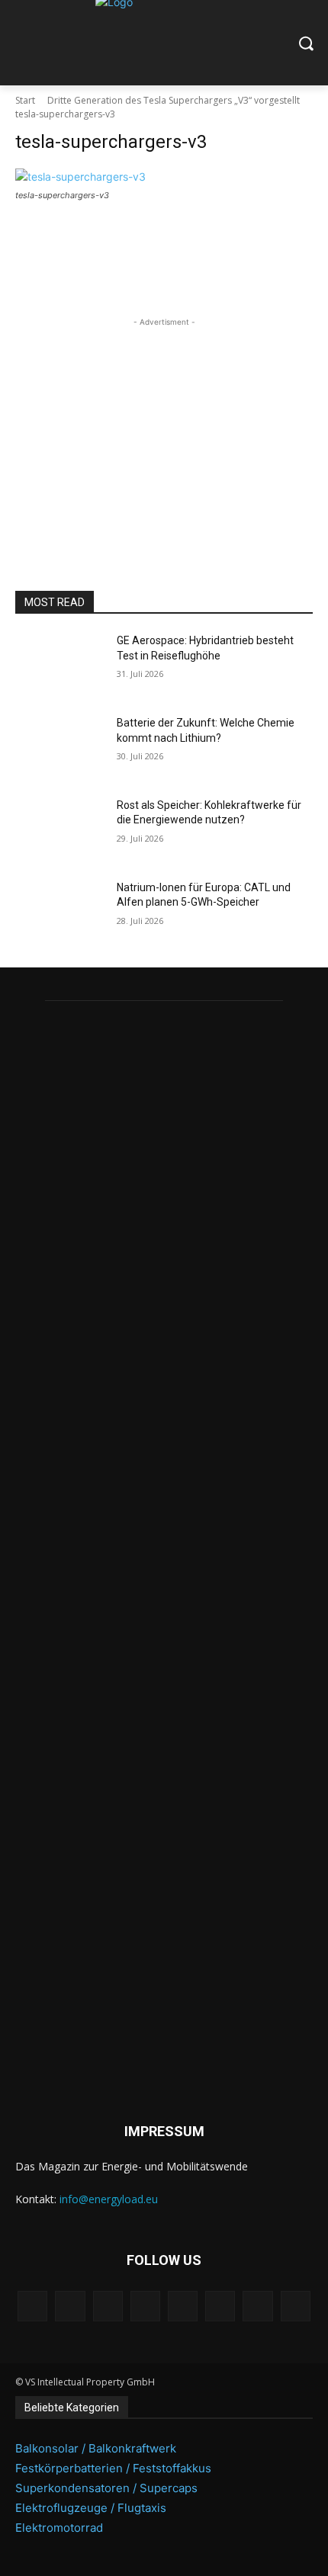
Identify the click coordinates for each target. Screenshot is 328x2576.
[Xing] (296, 2306)
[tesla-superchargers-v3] (164, 176)
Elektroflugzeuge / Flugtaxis (91, 2508)
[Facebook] (32, 2306)
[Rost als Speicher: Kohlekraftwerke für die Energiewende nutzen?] (60, 829)
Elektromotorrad (59, 2528)
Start (25, 100)
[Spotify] (183, 2306)
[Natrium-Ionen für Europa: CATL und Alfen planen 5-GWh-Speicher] (60, 912)
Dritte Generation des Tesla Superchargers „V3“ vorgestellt (174, 100)
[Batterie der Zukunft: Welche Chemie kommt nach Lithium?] (60, 747)
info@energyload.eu (109, 2199)
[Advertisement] (164, 425)
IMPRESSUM (164, 2131)
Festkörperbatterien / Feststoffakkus (113, 2468)
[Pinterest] (145, 2306)
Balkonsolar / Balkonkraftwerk (96, 2448)
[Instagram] (70, 2306)
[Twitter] (257, 2306)
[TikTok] (220, 2306)
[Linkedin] (108, 2306)
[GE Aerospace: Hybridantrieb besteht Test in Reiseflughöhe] (60, 665)
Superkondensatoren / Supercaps (106, 2488)
